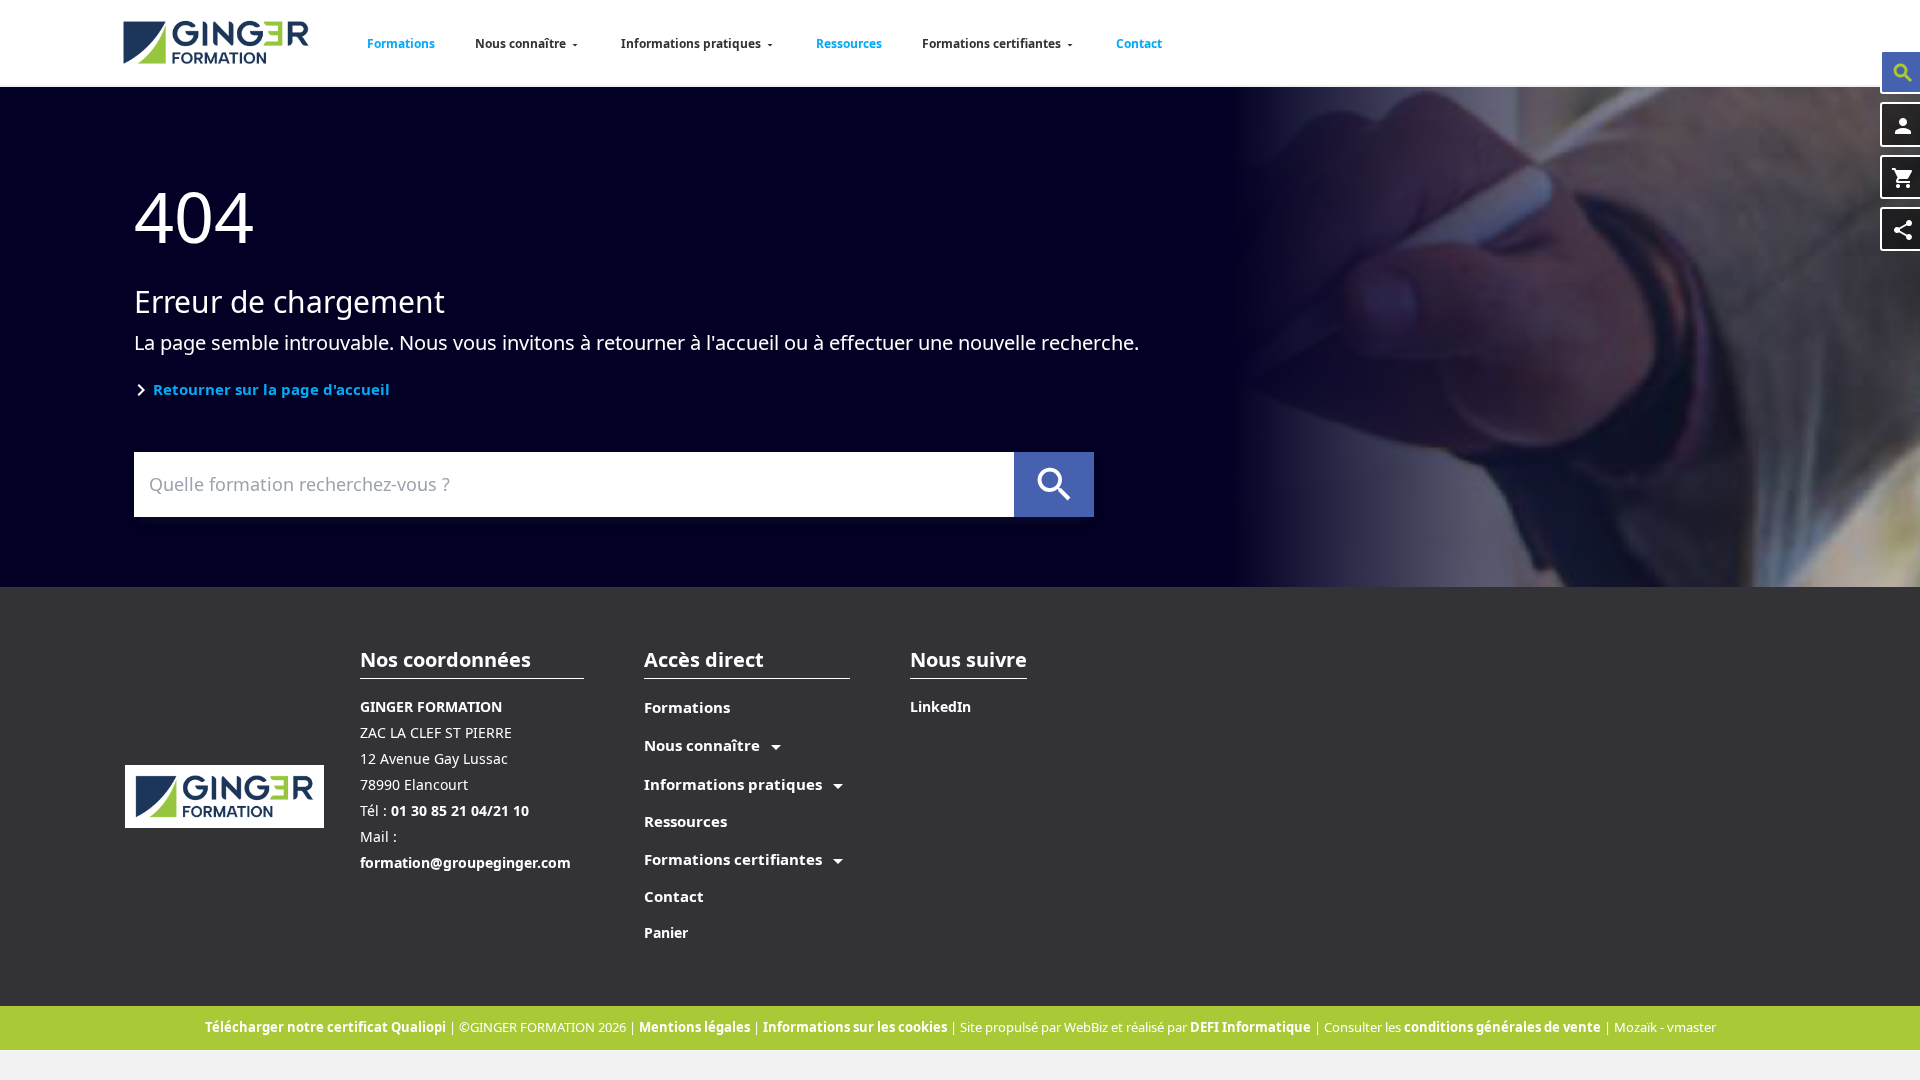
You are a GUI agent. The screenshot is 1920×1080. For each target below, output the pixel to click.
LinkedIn (940, 706)
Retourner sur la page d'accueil (271, 389)
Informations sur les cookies (856, 1027)
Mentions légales (696, 1027)
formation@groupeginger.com (465, 862)
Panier (666, 932)
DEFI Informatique (1250, 1027)
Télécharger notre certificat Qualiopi (325, 1027)
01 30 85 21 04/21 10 (460, 810)
